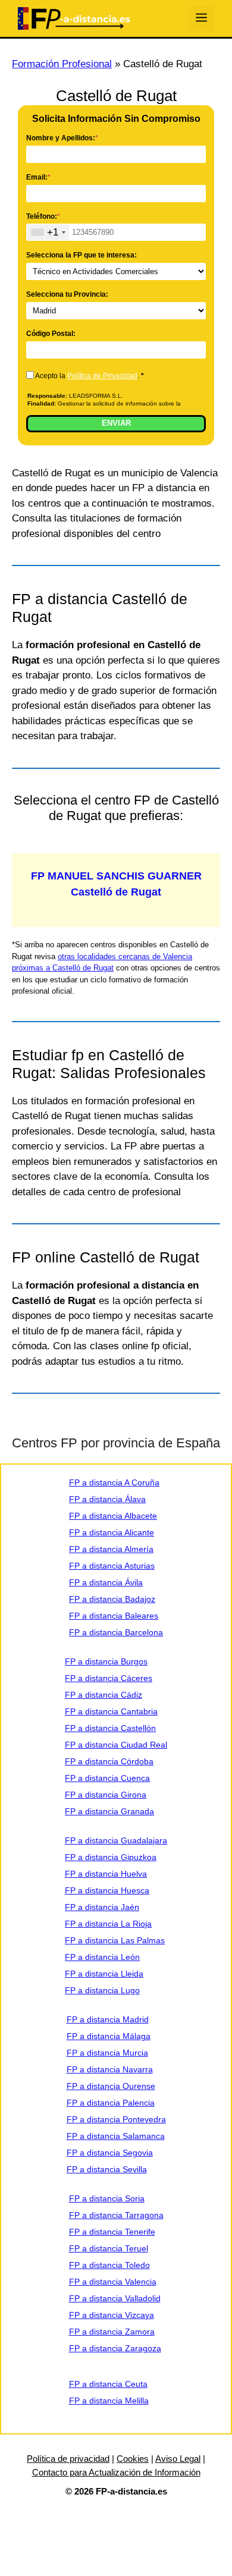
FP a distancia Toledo (109, 2265)
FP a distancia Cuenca (107, 1778)
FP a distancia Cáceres (109, 1678)
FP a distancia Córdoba (109, 1761)
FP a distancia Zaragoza (115, 2348)
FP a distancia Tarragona (116, 2215)
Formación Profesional (62, 64)
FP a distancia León (102, 1957)
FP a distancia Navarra (110, 2069)
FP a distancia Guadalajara (116, 1840)
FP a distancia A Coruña (114, 1482)
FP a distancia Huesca (107, 1890)
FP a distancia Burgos (106, 1661)
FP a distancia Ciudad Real (116, 1745)
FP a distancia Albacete (113, 1516)
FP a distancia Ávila (106, 1582)
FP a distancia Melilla (109, 2401)
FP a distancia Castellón (110, 1728)
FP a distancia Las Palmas (115, 1940)
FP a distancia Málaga (109, 2036)
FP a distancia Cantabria (111, 1711)
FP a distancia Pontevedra (116, 2119)
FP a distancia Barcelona (116, 1632)
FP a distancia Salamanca (116, 2136)
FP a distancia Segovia (110, 2153)
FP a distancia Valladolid (115, 2298)
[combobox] (48, 232)
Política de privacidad (68, 2459)
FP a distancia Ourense (111, 2086)
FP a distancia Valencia (113, 2282)
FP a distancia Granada (109, 1811)
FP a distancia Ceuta (108, 2384)
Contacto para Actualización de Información (116, 2472)
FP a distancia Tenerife (112, 2232)
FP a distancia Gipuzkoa (111, 1857)
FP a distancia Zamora (112, 2332)
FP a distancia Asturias (112, 1566)
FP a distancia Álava (107, 1499)
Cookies (133, 2459)
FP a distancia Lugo (102, 1990)
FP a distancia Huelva (106, 1874)
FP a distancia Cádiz (104, 1695)
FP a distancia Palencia (111, 2103)
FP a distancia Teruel (109, 2248)
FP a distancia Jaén (102, 1907)
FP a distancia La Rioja (108, 1924)
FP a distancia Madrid (108, 2019)
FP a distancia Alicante (112, 1532)
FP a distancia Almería (111, 1549)
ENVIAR (116, 423)
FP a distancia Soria (107, 2198)
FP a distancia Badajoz (112, 1599)
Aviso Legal (178, 2459)
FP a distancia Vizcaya (112, 2315)
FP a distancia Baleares (114, 1616)
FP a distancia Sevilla (107, 2169)
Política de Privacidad (102, 376)
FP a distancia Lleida (104, 1974)
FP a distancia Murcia (107, 2053)
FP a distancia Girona (106, 1795)
